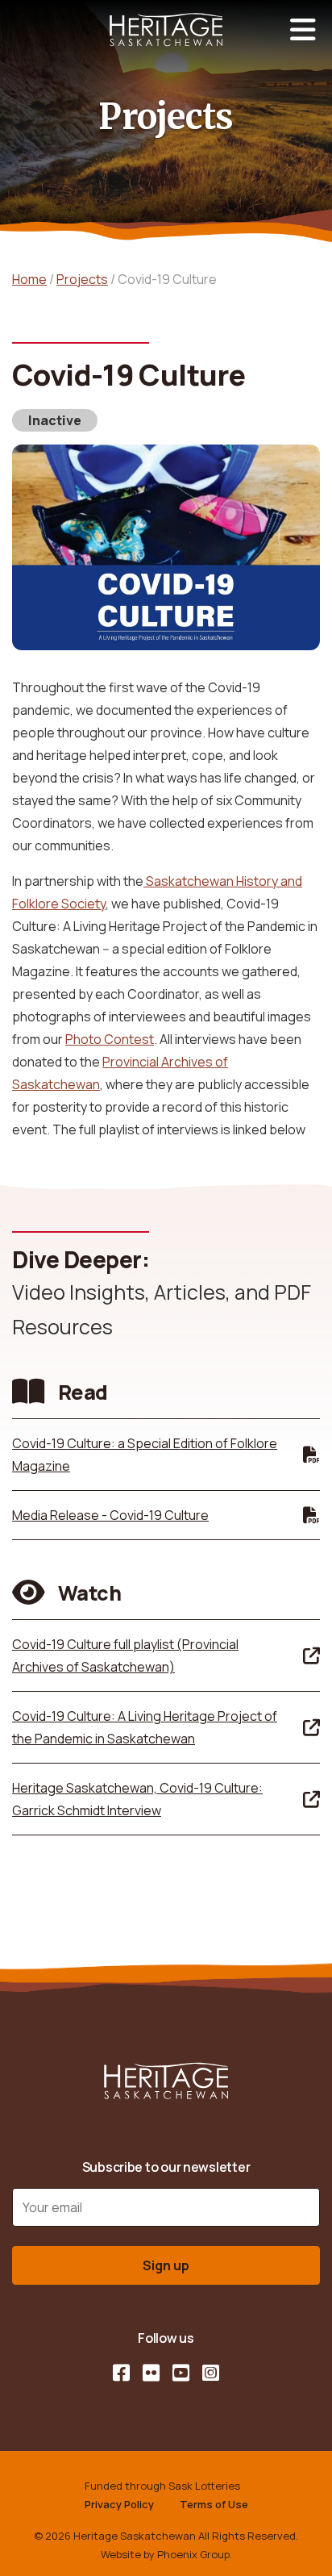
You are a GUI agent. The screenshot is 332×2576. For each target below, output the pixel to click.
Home (29, 279)
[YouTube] (181, 2373)
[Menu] (303, 30)
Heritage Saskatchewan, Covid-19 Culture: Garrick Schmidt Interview (137, 1799)
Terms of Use (214, 2504)
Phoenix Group (193, 2554)
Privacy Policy (119, 2504)
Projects (82, 279)
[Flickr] (151, 2373)
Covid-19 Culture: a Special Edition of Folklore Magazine (145, 1455)
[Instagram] (211, 2373)
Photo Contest (110, 1039)
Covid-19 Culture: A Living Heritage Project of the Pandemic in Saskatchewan (145, 1727)
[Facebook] (121, 2373)
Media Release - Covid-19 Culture (110, 1515)
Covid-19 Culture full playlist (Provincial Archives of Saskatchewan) (125, 1655)
